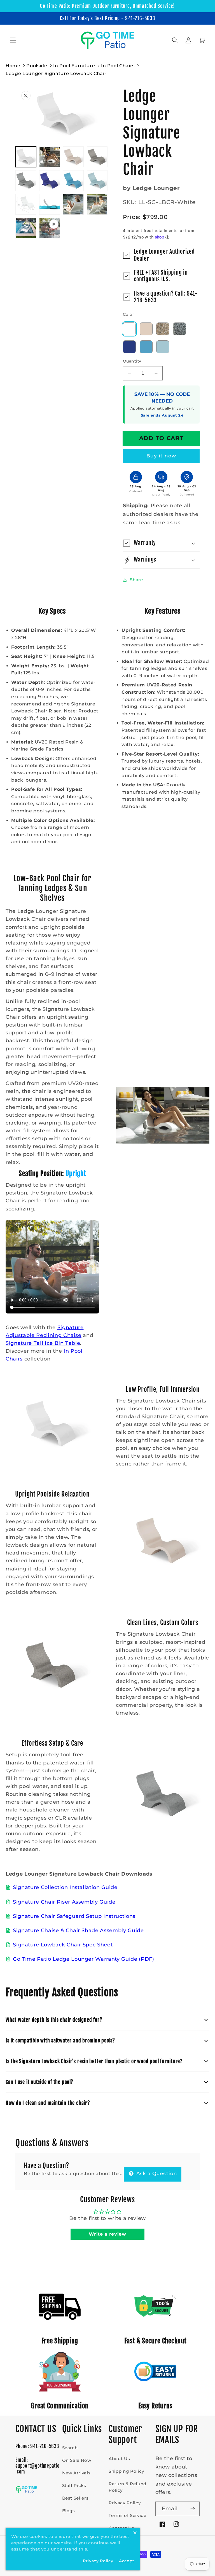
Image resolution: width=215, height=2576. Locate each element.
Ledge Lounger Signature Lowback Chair (56, 73)
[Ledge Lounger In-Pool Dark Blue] (129, 347)
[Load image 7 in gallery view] (73, 181)
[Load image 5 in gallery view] (26, 181)
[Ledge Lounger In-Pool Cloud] (146, 329)
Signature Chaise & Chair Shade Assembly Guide (78, 1930)
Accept (127, 2561)
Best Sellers (75, 2498)
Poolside (37, 66)
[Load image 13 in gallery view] (26, 228)
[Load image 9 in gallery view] (26, 204)
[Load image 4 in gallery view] (97, 157)
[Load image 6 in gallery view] (50, 181)
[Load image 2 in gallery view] (50, 157)
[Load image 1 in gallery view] (26, 157)
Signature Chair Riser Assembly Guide (64, 1902)
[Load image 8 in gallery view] (97, 181)
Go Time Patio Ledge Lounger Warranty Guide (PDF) (84, 1959)
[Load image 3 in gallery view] (73, 157)
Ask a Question (156, 2173)
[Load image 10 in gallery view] (50, 204)
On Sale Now (77, 2460)
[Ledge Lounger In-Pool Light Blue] (146, 347)
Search (70, 2448)
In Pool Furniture (74, 66)
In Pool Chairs (118, 66)
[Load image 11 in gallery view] (73, 204)
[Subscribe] (193, 2509)
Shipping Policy (126, 2471)
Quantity (132, 361)
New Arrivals (76, 2473)
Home (13, 66)
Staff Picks (74, 2485)
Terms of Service (128, 2515)
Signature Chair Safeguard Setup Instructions (74, 1916)
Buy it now (161, 456)
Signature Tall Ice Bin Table (43, 1343)
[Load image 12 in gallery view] (97, 204)
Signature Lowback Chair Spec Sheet (63, 1945)
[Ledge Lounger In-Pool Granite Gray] (179, 329)
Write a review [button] (107, 2234)
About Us (119, 2459)
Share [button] (136, 580)
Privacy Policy (125, 2503)
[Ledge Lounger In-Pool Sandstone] (163, 329)
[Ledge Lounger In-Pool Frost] (163, 347)
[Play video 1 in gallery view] (50, 228)
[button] (13, 40)
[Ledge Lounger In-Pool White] (129, 329)
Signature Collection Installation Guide (65, 1887)
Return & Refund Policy (128, 2487)
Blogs (69, 2511)
